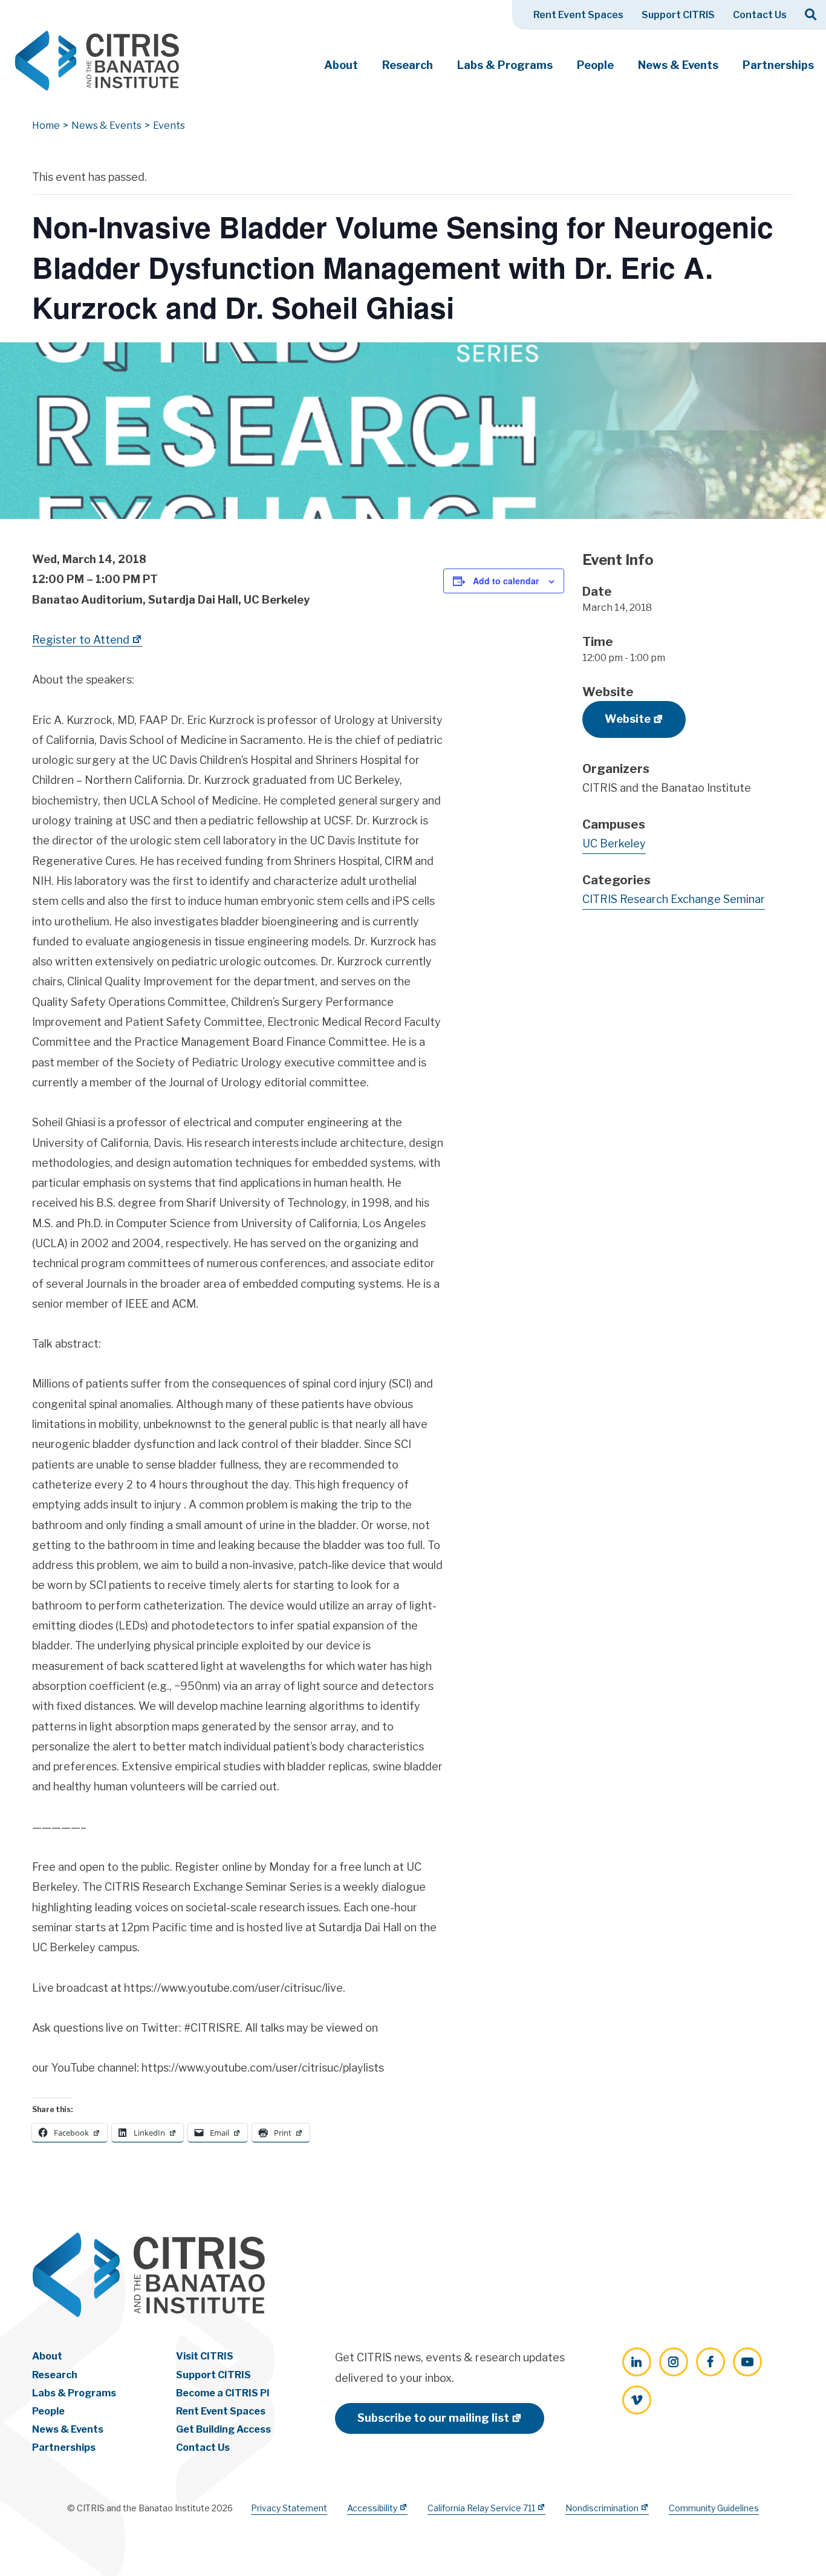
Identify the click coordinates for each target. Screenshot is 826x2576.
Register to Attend (81, 640)
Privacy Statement (289, 2508)
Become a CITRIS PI (223, 2393)
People (595, 65)
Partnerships (778, 65)
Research (408, 65)
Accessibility (372, 2508)
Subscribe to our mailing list (433, 2418)
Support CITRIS (678, 15)
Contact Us (760, 15)
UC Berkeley (614, 843)
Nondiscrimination (602, 2508)
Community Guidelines (714, 2508)
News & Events (678, 65)
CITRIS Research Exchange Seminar (674, 899)
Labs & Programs (505, 65)
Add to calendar (506, 581)
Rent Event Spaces (578, 15)
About (341, 65)
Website (628, 719)
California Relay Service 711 (481, 2508)
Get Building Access (223, 2429)
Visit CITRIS (205, 2356)
